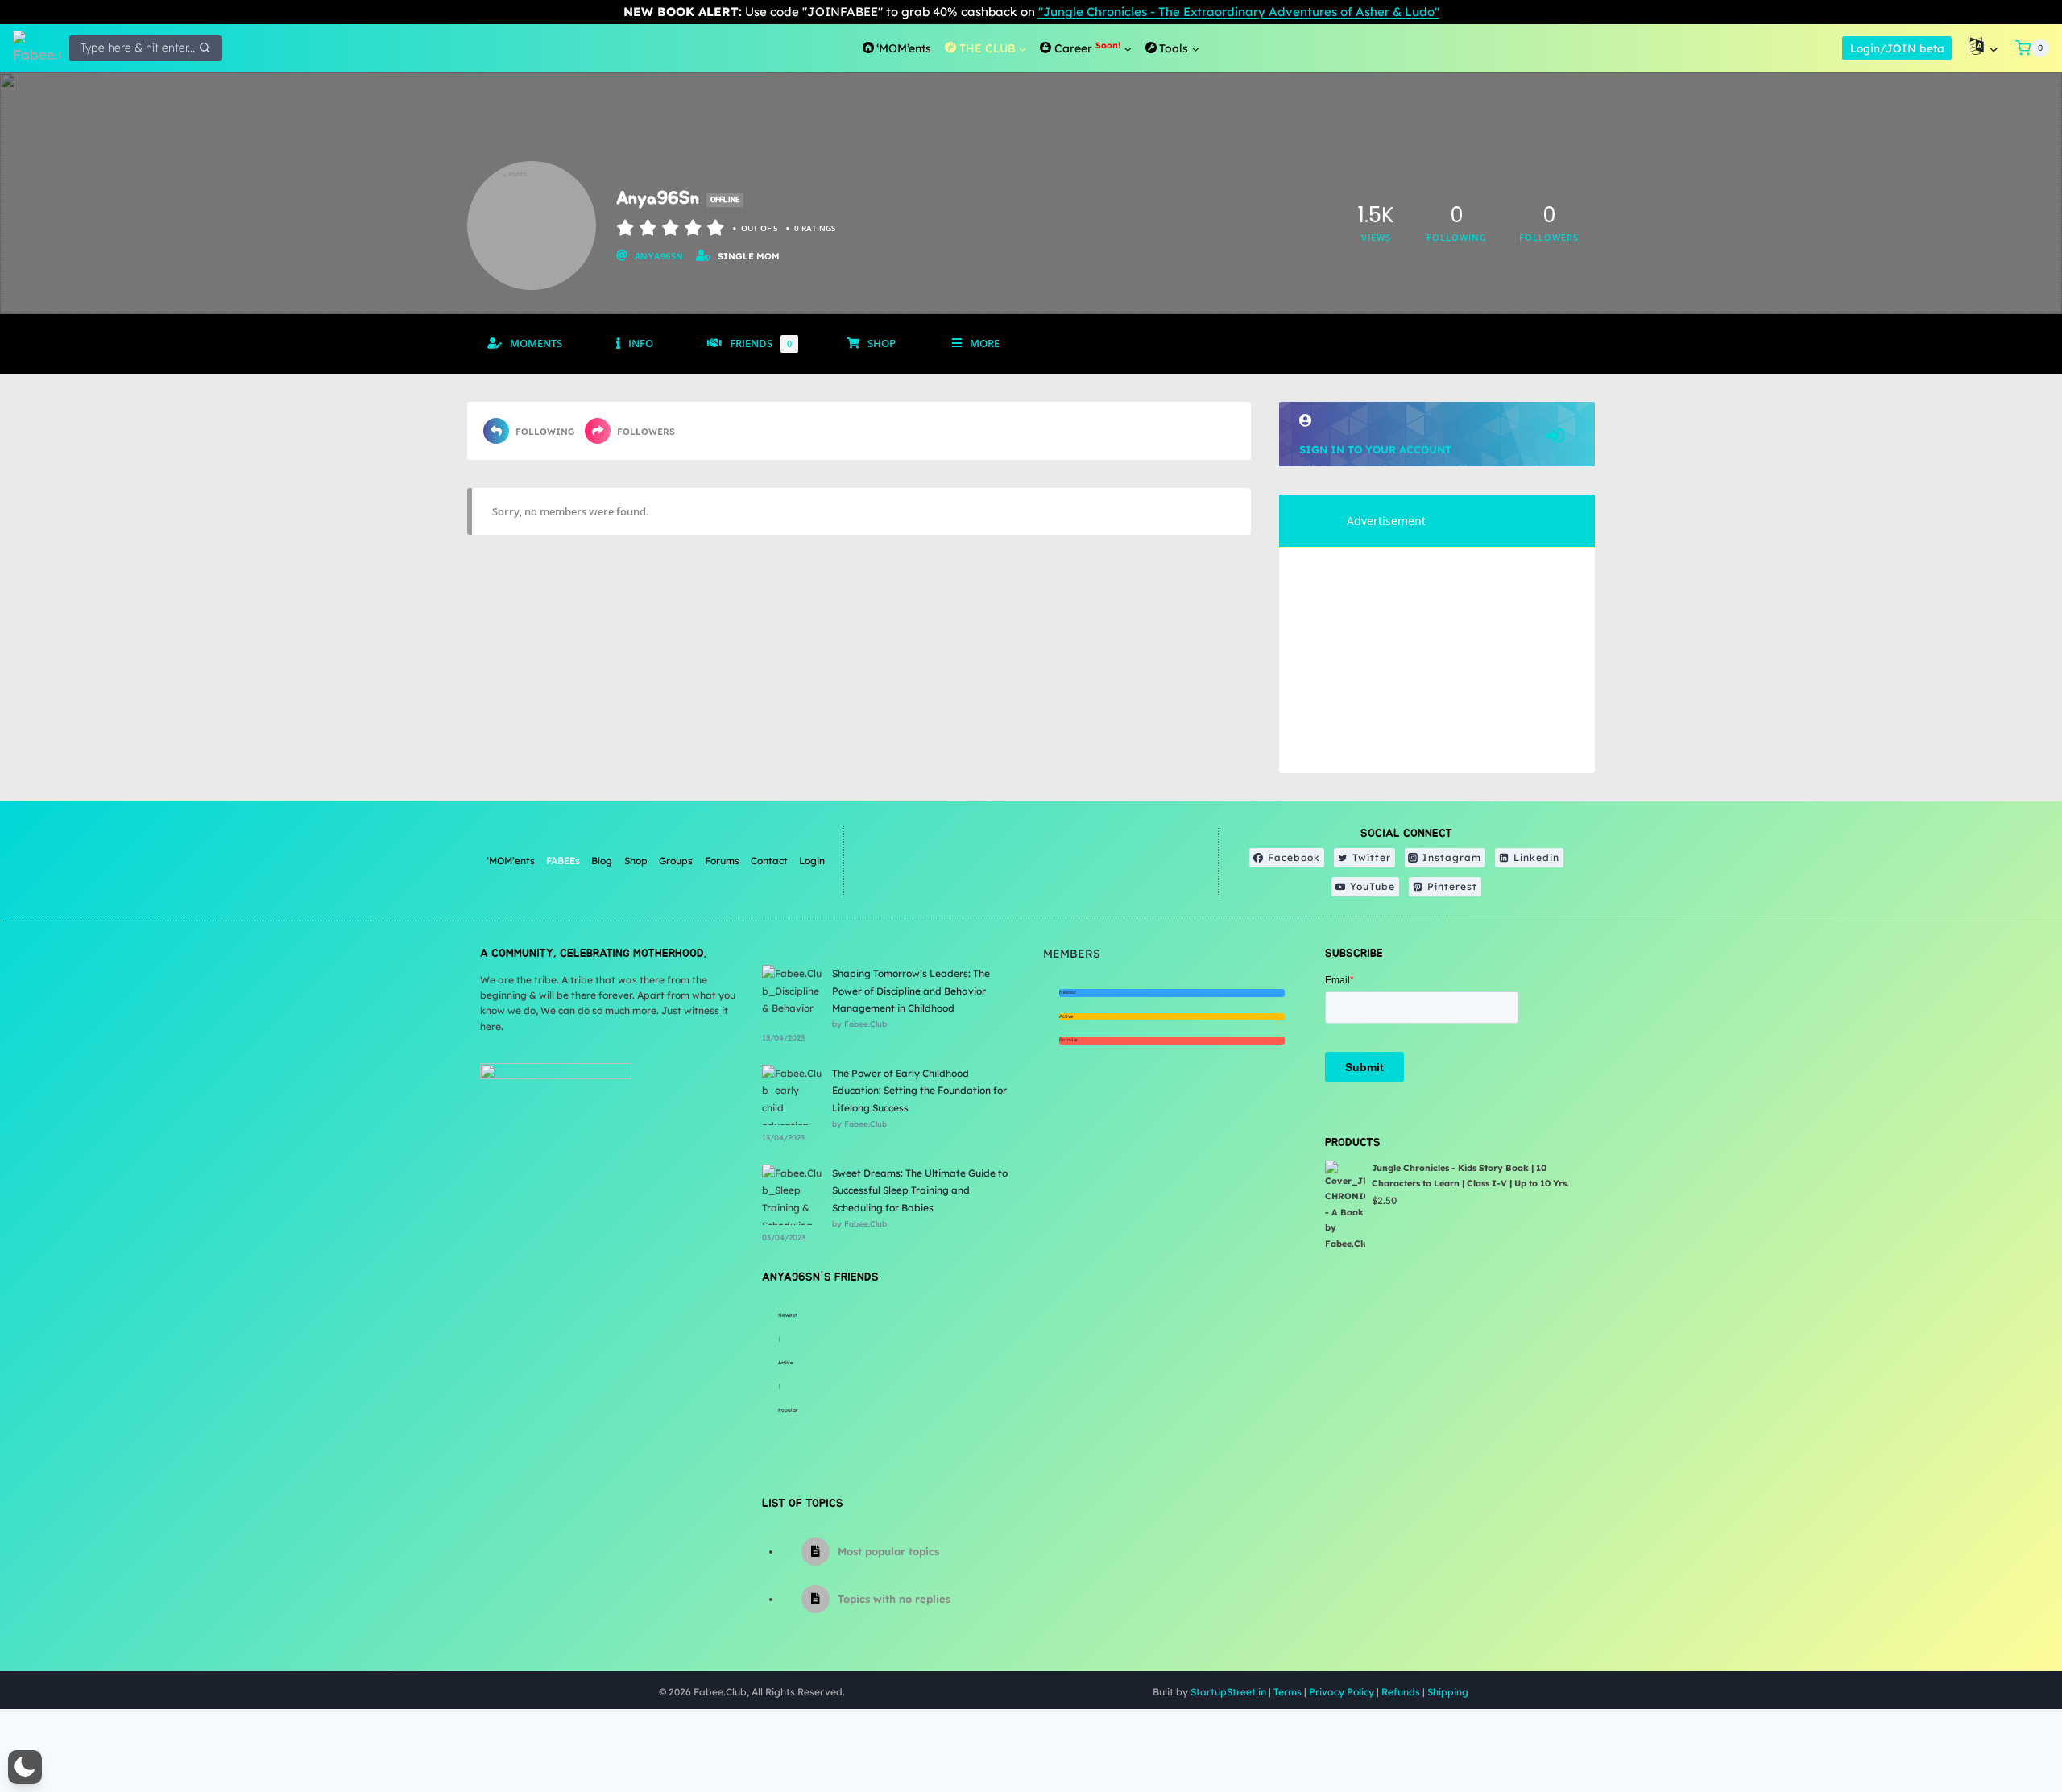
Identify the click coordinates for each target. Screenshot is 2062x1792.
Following (545, 432)
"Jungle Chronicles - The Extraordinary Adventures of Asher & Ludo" (1239, 12)
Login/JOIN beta (1897, 48)
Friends (761, 344)
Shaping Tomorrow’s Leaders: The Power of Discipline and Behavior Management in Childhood (911, 991)
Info (641, 344)
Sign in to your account (1375, 449)
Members (1072, 954)
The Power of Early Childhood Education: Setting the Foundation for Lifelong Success (919, 1091)
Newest (787, 1315)
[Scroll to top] (2009, 1727)
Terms (1288, 1692)
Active (786, 1363)
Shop (882, 344)
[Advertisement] (1437, 660)
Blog (602, 861)
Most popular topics (888, 1551)
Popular (788, 1410)
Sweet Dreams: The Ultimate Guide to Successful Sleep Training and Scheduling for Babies (920, 1190)
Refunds (1401, 1692)
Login (812, 861)
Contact (769, 861)
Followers (646, 432)
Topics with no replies (894, 1599)
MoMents (536, 344)
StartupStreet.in (1228, 1692)
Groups (676, 861)
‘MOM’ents (511, 861)
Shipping (1448, 1692)
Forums (722, 861)
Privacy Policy (1342, 1692)
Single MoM (749, 256)
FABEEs (563, 861)
